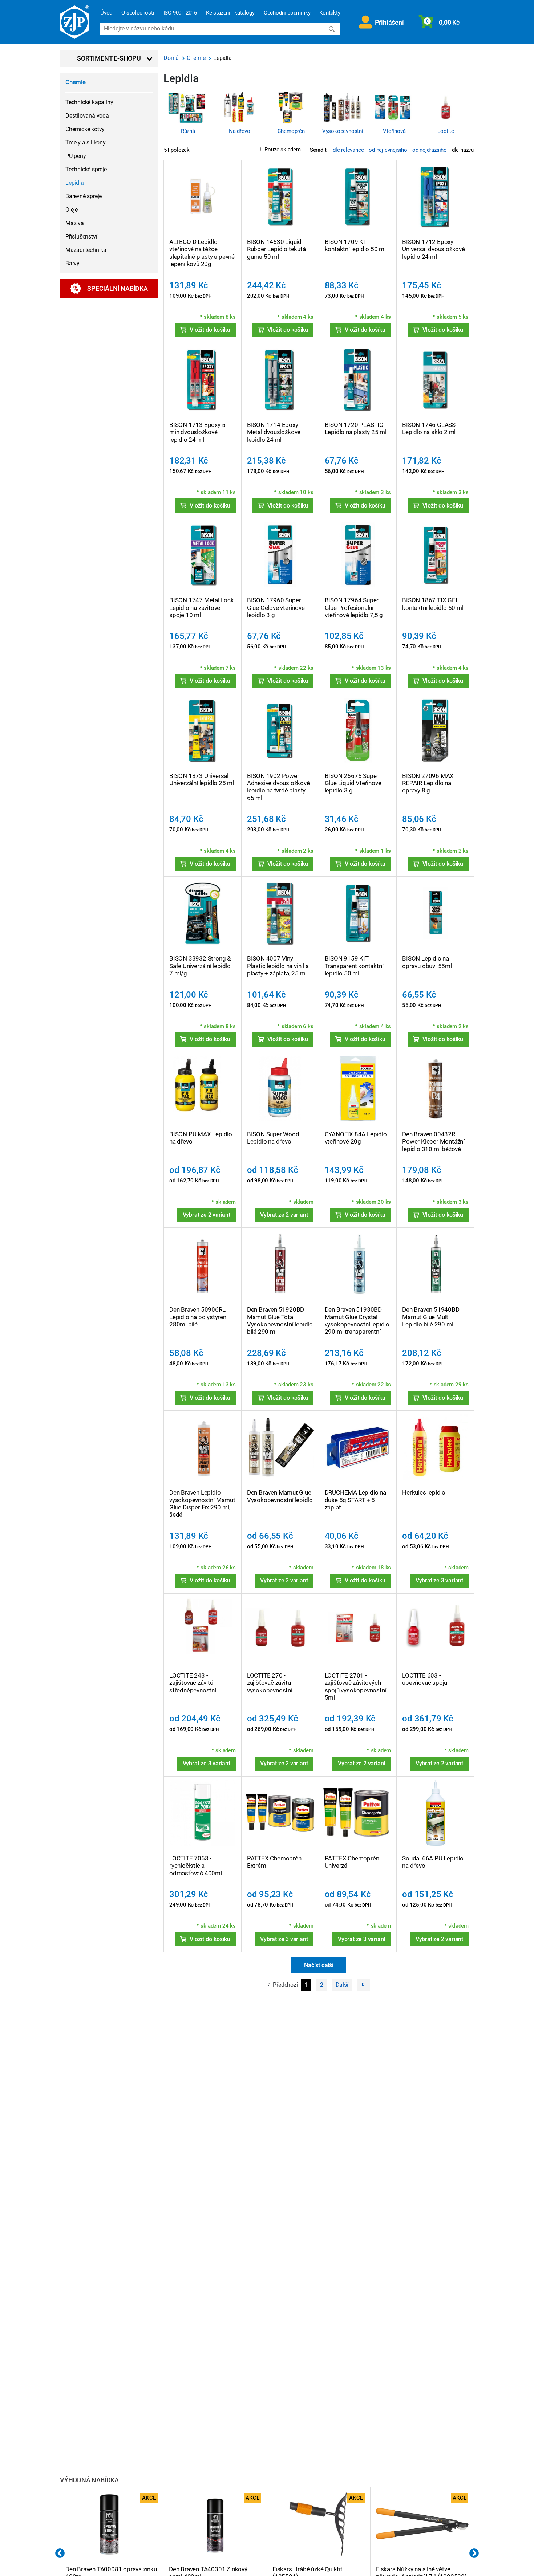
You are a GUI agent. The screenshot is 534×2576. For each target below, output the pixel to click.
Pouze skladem (282, 150)
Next (474, 2553)
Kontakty (330, 13)
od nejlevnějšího (388, 150)
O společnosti (138, 13)
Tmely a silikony (86, 142)
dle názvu (463, 150)
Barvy (72, 263)
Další (342, 1985)
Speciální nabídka (118, 288)
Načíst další (319, 1965)
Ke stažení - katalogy (230, 13)
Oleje (72, 210)
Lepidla (75, 183)
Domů (172, 58)
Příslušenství (81, 237)
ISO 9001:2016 (180, 13)
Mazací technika (86, 250)
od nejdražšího (430, 150)
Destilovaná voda (87, 116)
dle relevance (348, 150)
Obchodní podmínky (287, 13)
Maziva (75, 223)
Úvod (106, 13)
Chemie (76, 82)
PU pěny (76, 156)
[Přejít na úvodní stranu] (74, 22)
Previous (60, 2553)
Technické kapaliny (89, 102)
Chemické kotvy (85, 129)
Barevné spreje (84, 196)
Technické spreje (86, 169)
